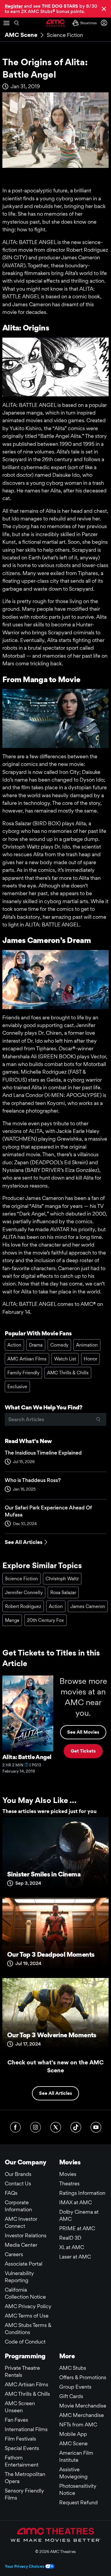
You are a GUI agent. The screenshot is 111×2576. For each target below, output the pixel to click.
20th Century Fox (45, 1620)
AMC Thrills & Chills (68, 1373)
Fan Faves (16, 2420)
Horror (90, 1359)
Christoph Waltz (62, 1579)
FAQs (11, 2193)
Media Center (21, 2245)
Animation (87, 1345)
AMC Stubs (73, 2368)
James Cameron (88, 1606)
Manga (12, 1620)
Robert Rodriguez (23, 1606)
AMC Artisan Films (27, 1359)
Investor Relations (26, 2235)
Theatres (69, 2183)
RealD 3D (70, 2238)
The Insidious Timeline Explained (43, 1453)
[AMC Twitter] (56, 2127)
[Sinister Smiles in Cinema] (55, 1855)
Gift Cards (71, 2396)
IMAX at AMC (75, 2202)
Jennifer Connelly (24, 1592)
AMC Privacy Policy (28, 2306)
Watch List (65, 1359)
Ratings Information (82, 2193)
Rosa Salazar (63, 1592)
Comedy (59, 1345)
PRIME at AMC (77, 2228)
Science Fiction (65, 35)
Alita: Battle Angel (27, 1757)
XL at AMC (72, 2247)
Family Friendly (23, 1373)
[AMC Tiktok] (76, 2127)
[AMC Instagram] (36, 2127)
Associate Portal (24, 2264)
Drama (36, 1345)
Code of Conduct (25, 2342)
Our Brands (18, 2174)
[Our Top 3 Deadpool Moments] (55, 1935)
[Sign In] (105, 23)
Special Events (22, 2448)
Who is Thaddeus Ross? (33, 1480)
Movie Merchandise (83, 2406)
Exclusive (17, 1387)
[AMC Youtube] (96, 2127)
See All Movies (83, 1732)
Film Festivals (20, 2439)
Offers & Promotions (83, 2377)
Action (14, 1345)
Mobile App (73, 2434)
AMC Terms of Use (27, 2316)
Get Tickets (83, 1751)
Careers (14, 2254)
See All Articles (24, 1542)
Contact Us (18, 2183)
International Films (26, 2429)
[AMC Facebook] (15, 2127)
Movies (68, 2174)
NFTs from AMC (78, 2424)
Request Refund (78, 2502)
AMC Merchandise (82, 2415)
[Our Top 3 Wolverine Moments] (55, 2016)
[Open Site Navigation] (7, 23)
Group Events (75, 2387)
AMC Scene (21, 35)
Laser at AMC (75, 2257)
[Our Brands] (55, 2535)
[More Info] (27, 1765)
